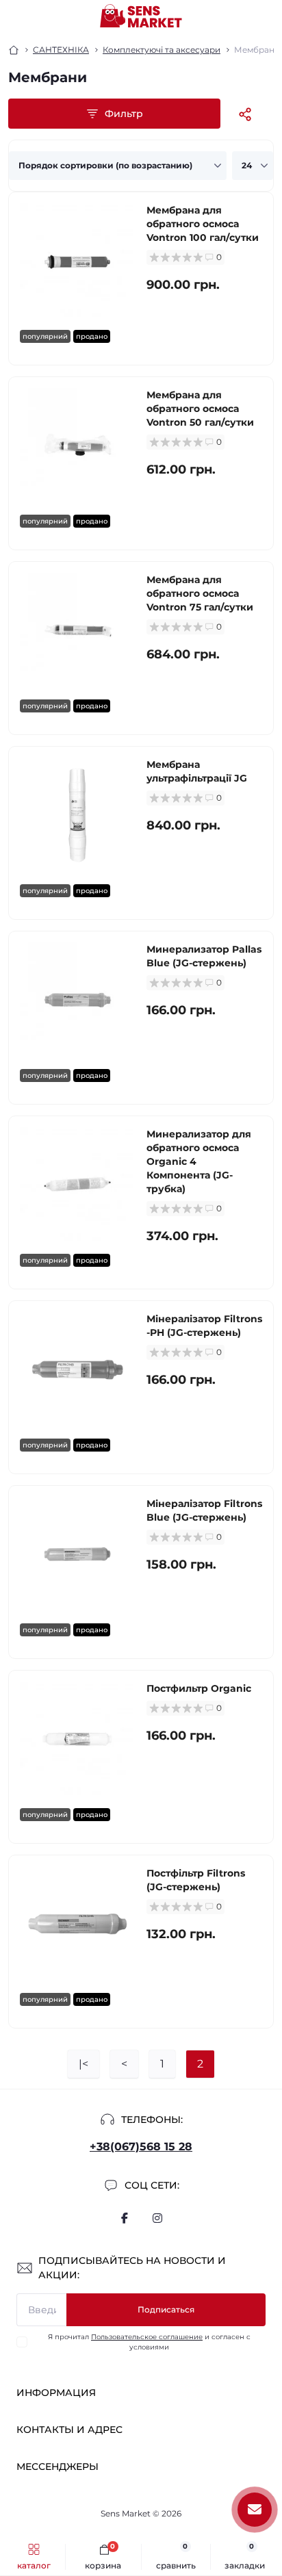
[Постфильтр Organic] (78, 1739)
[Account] (267, 16)
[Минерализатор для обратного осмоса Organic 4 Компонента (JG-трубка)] (78, 1185)
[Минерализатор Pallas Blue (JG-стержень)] (78, 1000)
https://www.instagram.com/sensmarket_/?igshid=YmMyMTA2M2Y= (157, 2218)
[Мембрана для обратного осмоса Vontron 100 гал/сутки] (78, 261)
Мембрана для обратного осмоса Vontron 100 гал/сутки (203, 224)
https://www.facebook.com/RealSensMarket (125, 2218)
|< (84, 2064)
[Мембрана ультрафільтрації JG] (78, 815)
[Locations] (242, 16)
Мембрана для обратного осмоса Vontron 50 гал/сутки (200, 409)
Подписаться (166, 2309)
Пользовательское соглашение (147, 2337)
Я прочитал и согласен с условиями (149, 2342)
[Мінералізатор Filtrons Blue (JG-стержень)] (78, 1555)
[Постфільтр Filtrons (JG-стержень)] (78, 1924)
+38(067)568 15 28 (141, 2147)
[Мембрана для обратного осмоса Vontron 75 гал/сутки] (78, 631)
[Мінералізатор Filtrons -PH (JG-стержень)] (78, 1370)
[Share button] (245, 114)
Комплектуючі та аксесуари (162, 50)
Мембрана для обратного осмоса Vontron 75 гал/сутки (200, 593)
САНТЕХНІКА (61, 50)
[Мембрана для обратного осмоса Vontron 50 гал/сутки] (78, 446)
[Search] (42, 16)
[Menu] (18, 16)
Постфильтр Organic (199, 1688)
